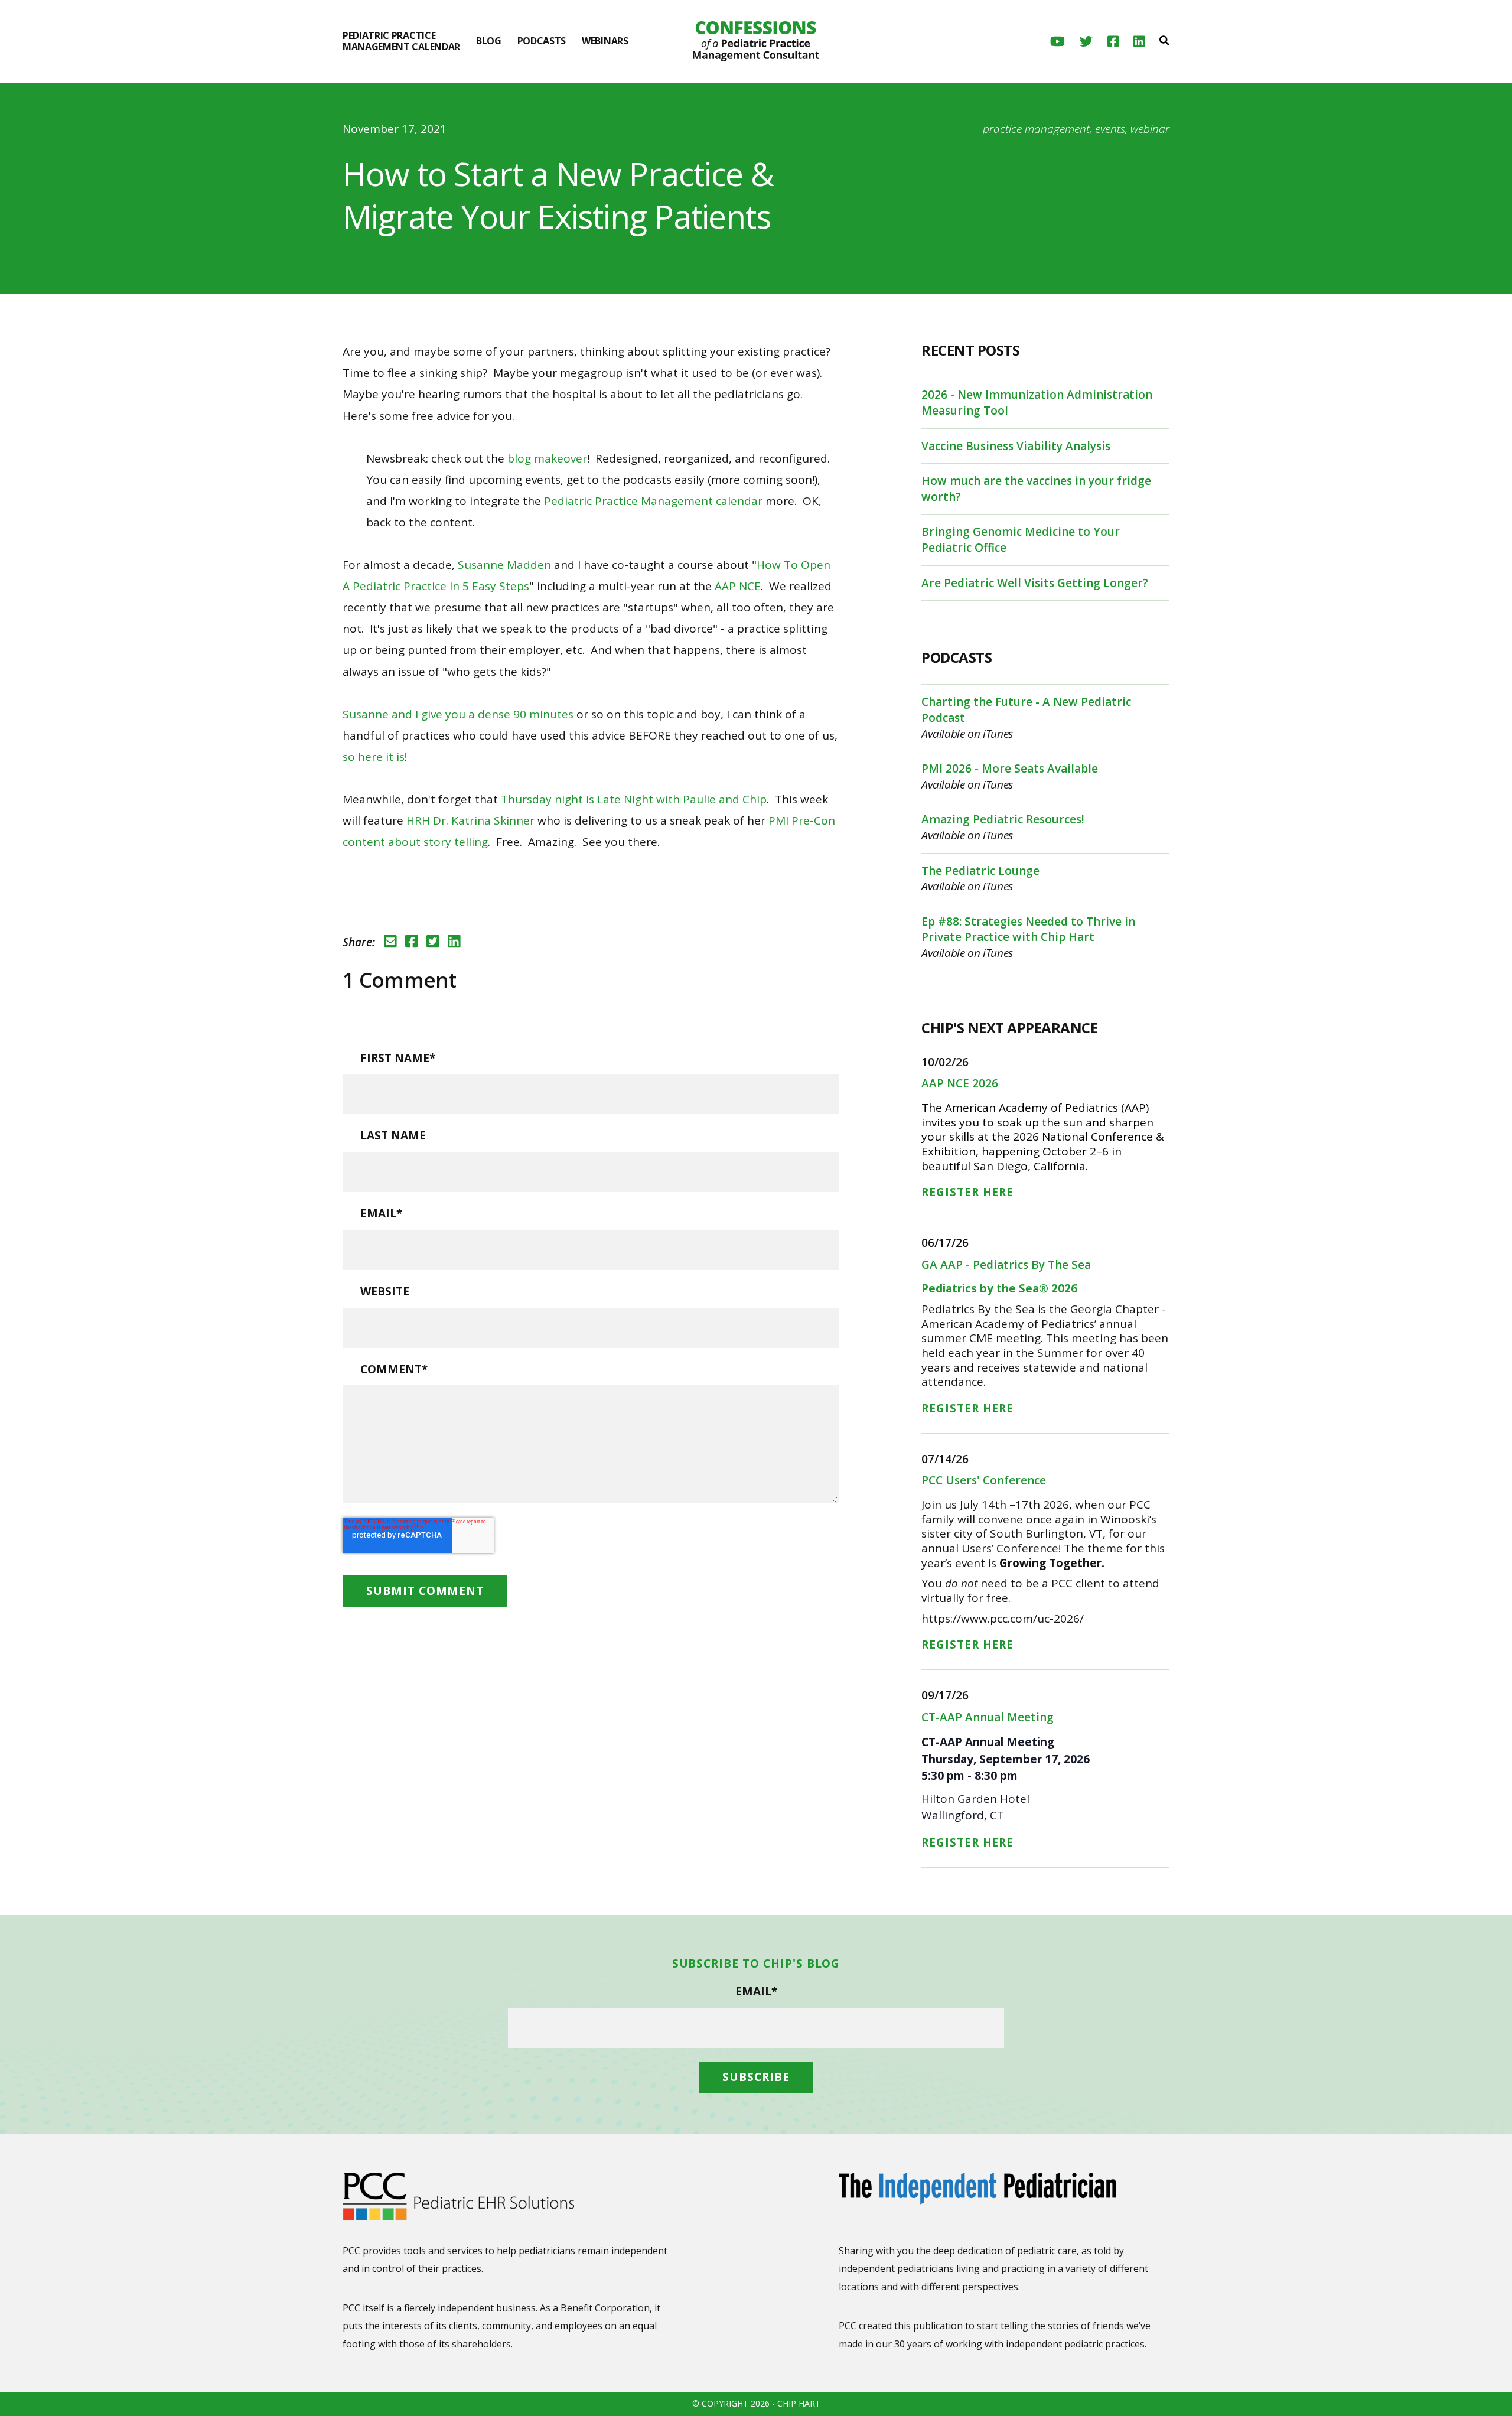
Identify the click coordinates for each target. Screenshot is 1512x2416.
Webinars (605, 41)
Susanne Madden (504, 565)
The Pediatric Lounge (980, 871)
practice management (1036, 129)
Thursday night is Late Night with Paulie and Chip (634, 799)
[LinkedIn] (1139, 42)
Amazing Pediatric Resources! (1003, 819)
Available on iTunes (967, 734)
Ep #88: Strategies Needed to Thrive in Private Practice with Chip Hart (1028, 929)
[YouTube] (1058, 42)
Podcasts (542, 41)
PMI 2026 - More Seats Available (1010, 769)
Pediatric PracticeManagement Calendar (401, 41)
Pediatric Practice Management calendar (653, 501)
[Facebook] (1113, 42)
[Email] (390, 941)
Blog (489, 41)
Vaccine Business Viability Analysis (1016, 446)
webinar (1150, 129)
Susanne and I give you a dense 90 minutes (458, 714)
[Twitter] (1086, 42)
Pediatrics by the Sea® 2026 (999, 1288)
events (1110, 129)
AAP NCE (738, 586)
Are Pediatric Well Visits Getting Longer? (1035, 583)
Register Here (967, 1192)
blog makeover (547, 458)
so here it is (374, 757)
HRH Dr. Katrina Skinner (470, 820)
